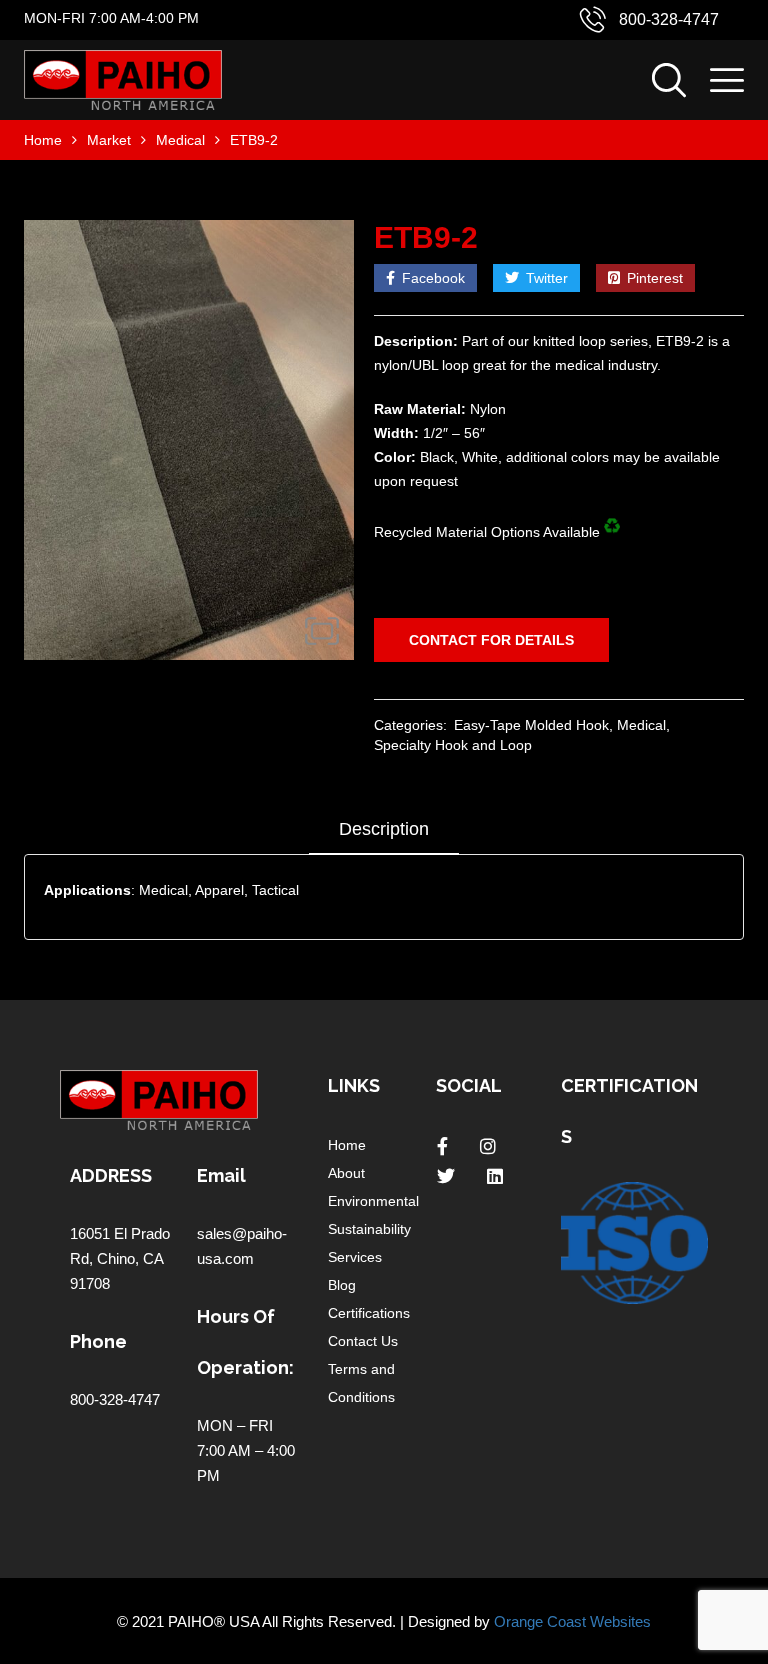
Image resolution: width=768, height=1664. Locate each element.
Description (384, 829)
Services (355, 1257)
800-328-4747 (669, 19)
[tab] (384, 836)
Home (43, 140)
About (346, 1173)
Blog (342, 1285)
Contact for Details (491, 640)
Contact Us (363, 1341)
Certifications (369, 1313)
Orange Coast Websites (572, 1621)
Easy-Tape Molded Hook (531, 725)
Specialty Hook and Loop (453, 745)
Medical (180, 140)
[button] (322, 631)
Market (109, 140)
